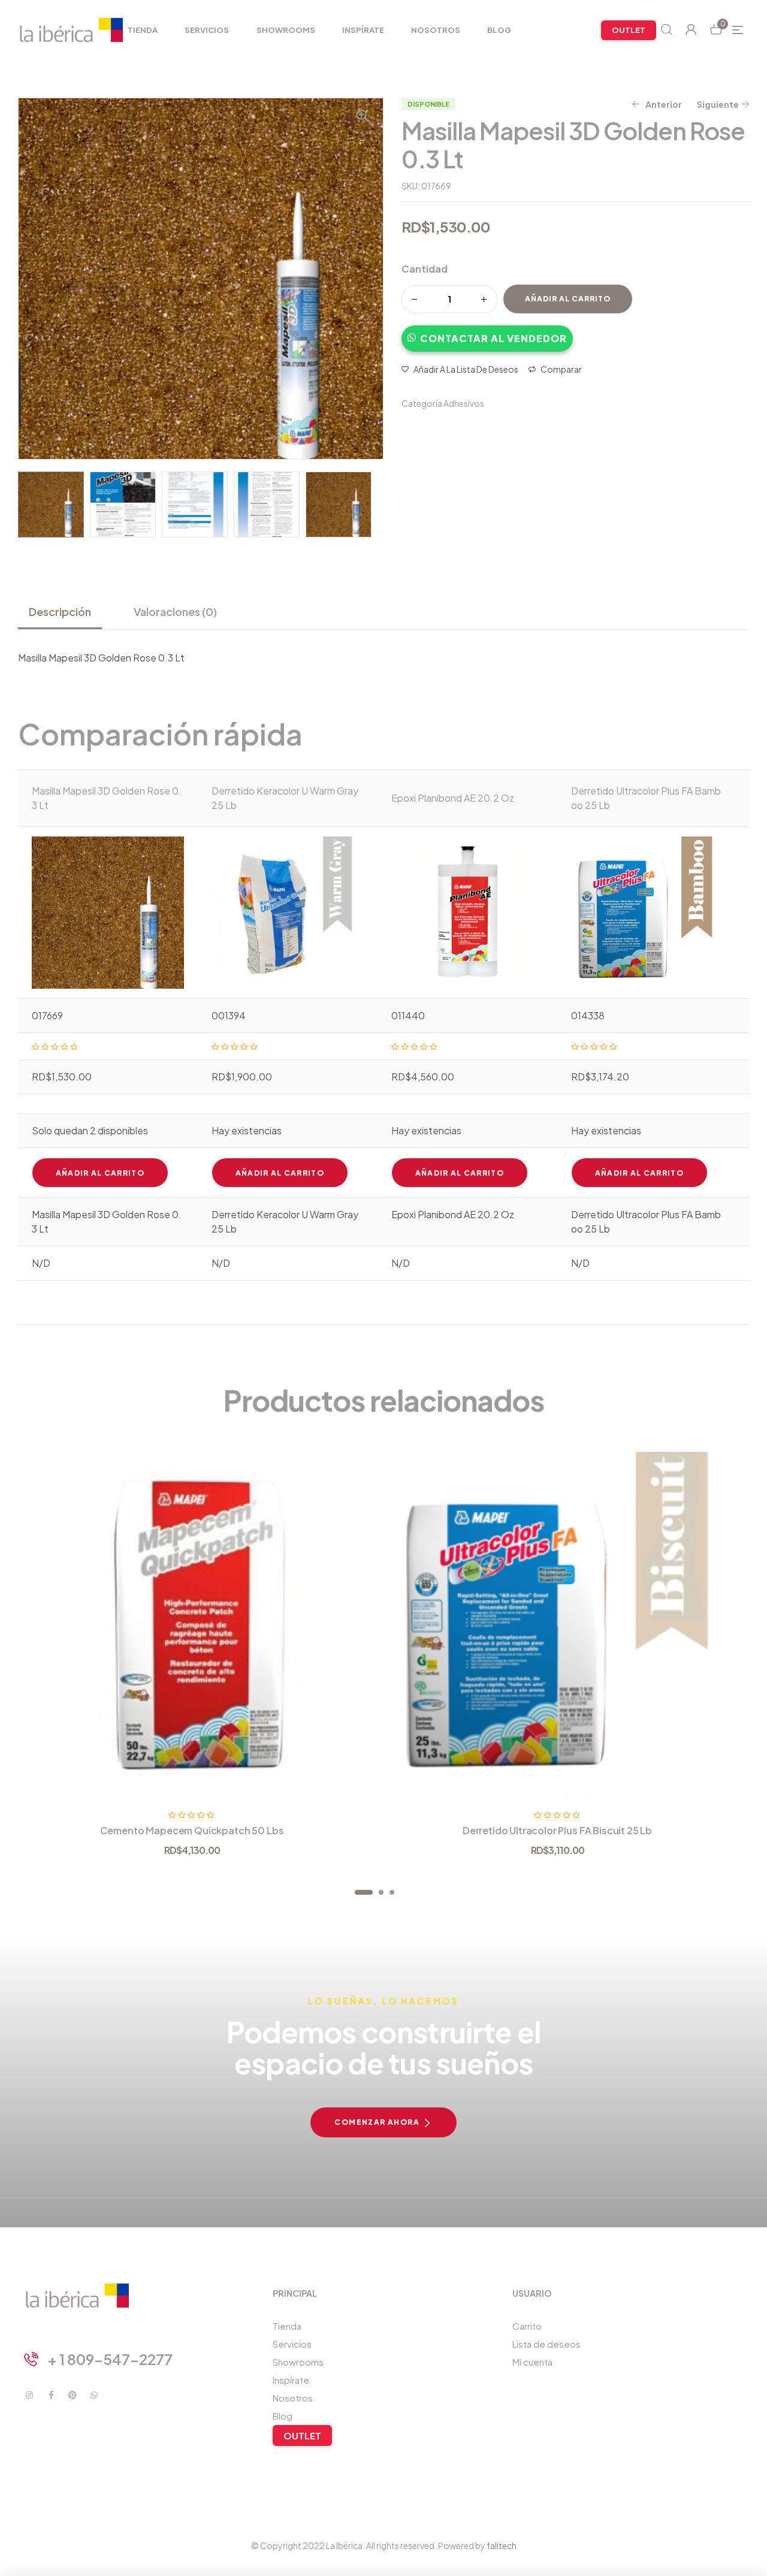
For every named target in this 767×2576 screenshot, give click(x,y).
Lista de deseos (546, 2344)
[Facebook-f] (51, 2395)
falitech (502, 2545)
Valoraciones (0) (175, 611)
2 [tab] (381, 1892)
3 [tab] (392, 1892)
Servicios (292, 2344)
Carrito (527, 2326)
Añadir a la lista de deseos (466, 369)
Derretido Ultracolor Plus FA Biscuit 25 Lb (557, 1830)
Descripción (60, 611)
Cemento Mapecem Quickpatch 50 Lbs (192, 1830)
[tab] (65, 612)
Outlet (302, 2435)
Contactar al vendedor (493, 338)
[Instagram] (29, 2395)
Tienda (287, 2326)
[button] (487, 333)
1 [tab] (364, 1892)
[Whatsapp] (94, 2395)
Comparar (561, 369)
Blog (283, 2416)
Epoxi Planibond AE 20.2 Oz (453, 798)
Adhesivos (464, 403)
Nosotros (293, 2398)
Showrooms (298, 2362)
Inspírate (291, 2380)
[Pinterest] (73, 2395)
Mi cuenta (532, 2362)
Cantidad (425, 269)
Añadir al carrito (568, 299)
